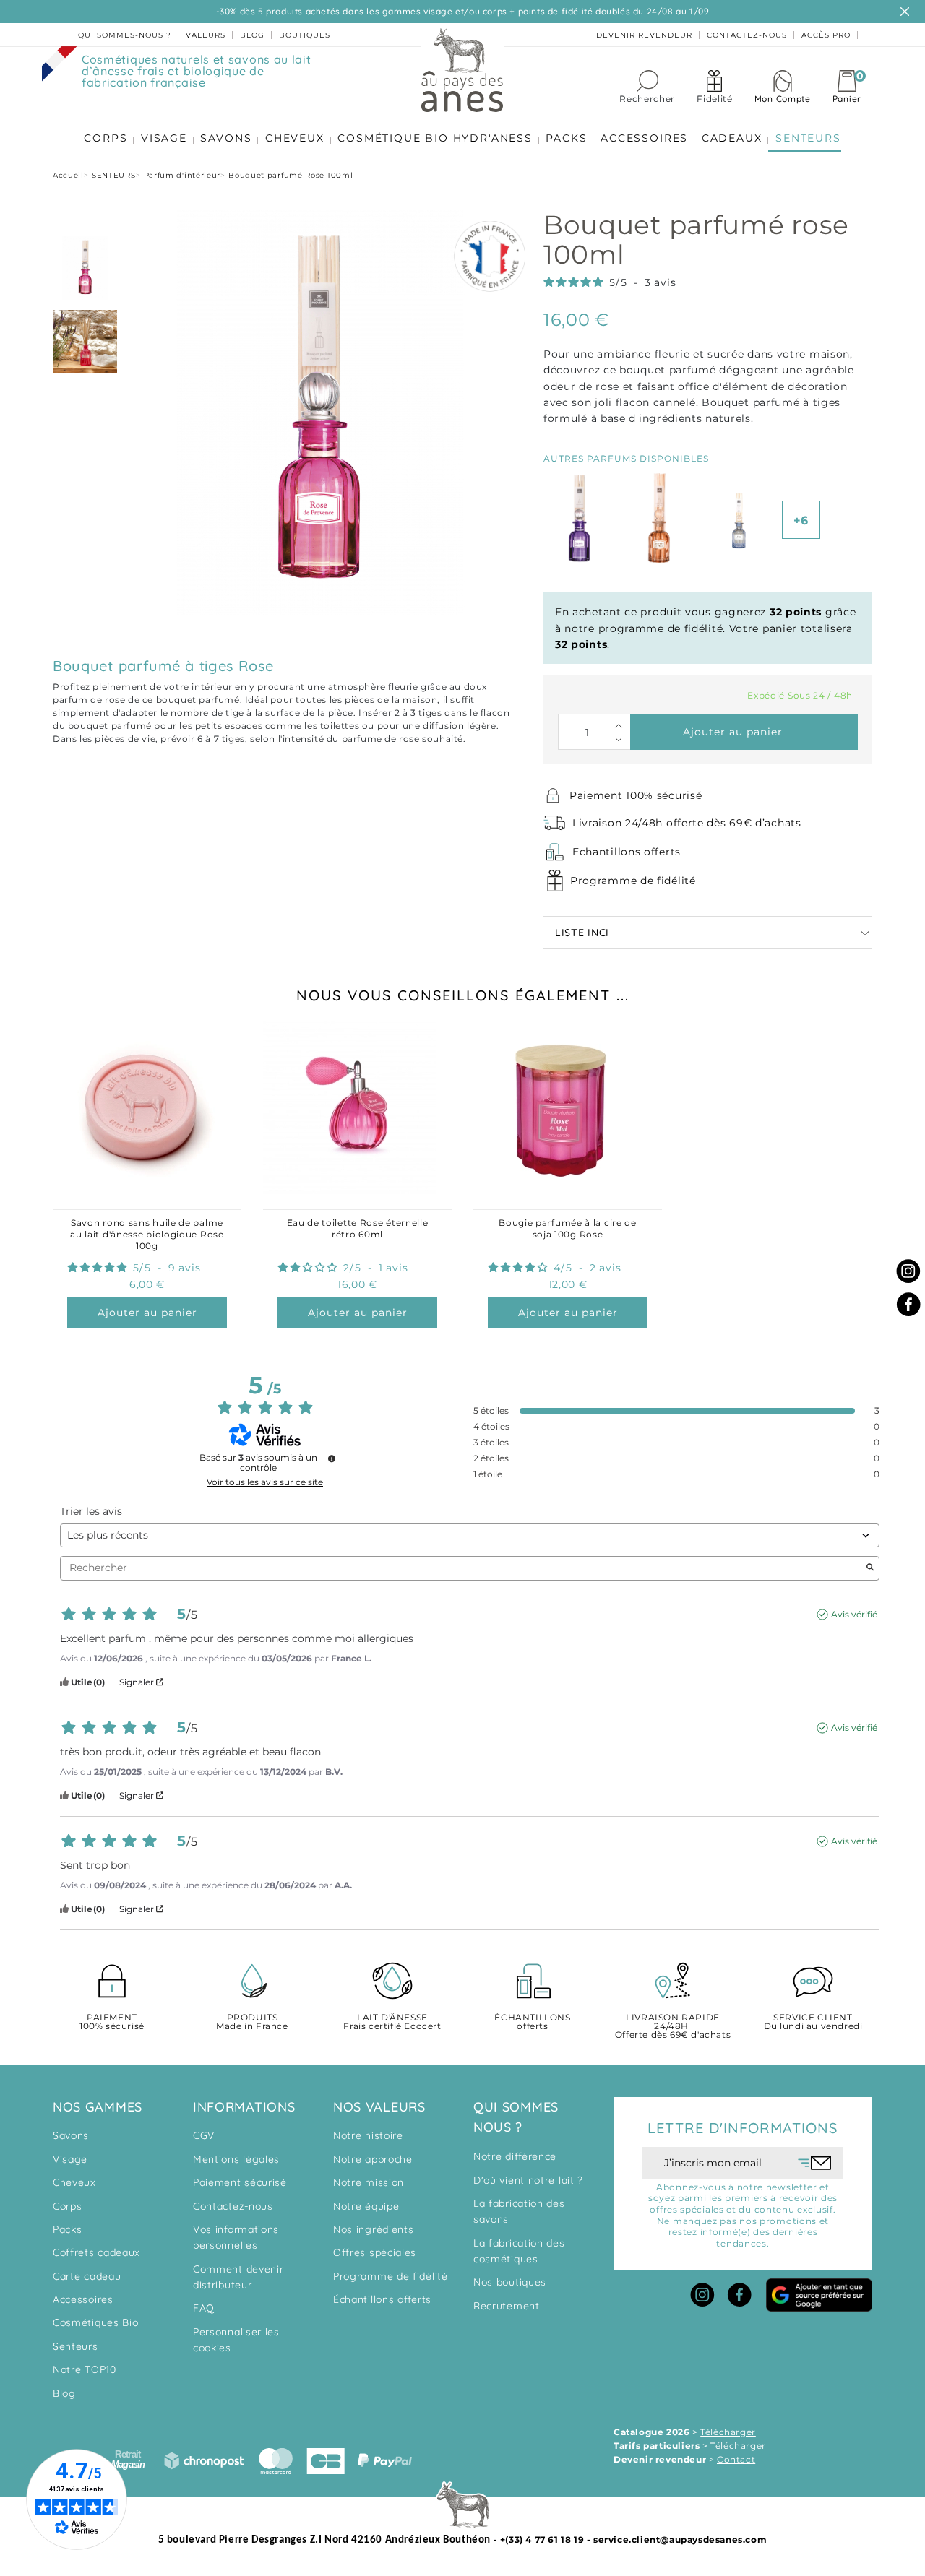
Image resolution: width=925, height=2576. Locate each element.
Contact (736, 2459)
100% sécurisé (112, 2022)
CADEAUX (732, 138)
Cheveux (74, 2182)
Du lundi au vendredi (813, 2022)
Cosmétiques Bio (96, 2322)
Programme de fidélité (633, 881)
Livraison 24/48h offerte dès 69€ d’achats (687, 823)
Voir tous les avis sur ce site (265, 1482)
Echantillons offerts (627, 852)
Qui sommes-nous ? (125, 35)
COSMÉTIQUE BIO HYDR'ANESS (435, 138)
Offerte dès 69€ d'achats (673, 2027)
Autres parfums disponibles (626, 458)
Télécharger (728, 2432)
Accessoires (83, 2299)
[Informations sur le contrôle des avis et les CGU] (332, 1458)
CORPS (106, 138)
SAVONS (226, 138)
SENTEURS (808, 138)
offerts (532, 2022)
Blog (64, 2393)
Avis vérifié (854, 1614)
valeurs (206, 35)
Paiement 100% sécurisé (636, 795)
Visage (70, 2159)
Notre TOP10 (85, 2369)
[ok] (815, 2163)
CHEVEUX (295, 138)
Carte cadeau (87, 2276)
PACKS (566, 138)
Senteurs (76, 2346)
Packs (68, 2229)
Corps (68, 2206)
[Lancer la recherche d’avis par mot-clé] (870, 1568)
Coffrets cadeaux (96, 2252)
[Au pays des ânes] (462, 69)
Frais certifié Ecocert (392, 2022)
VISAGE (164, 138)
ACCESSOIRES (644, 138)
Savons (71, 2135)
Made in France (252, 2022)
